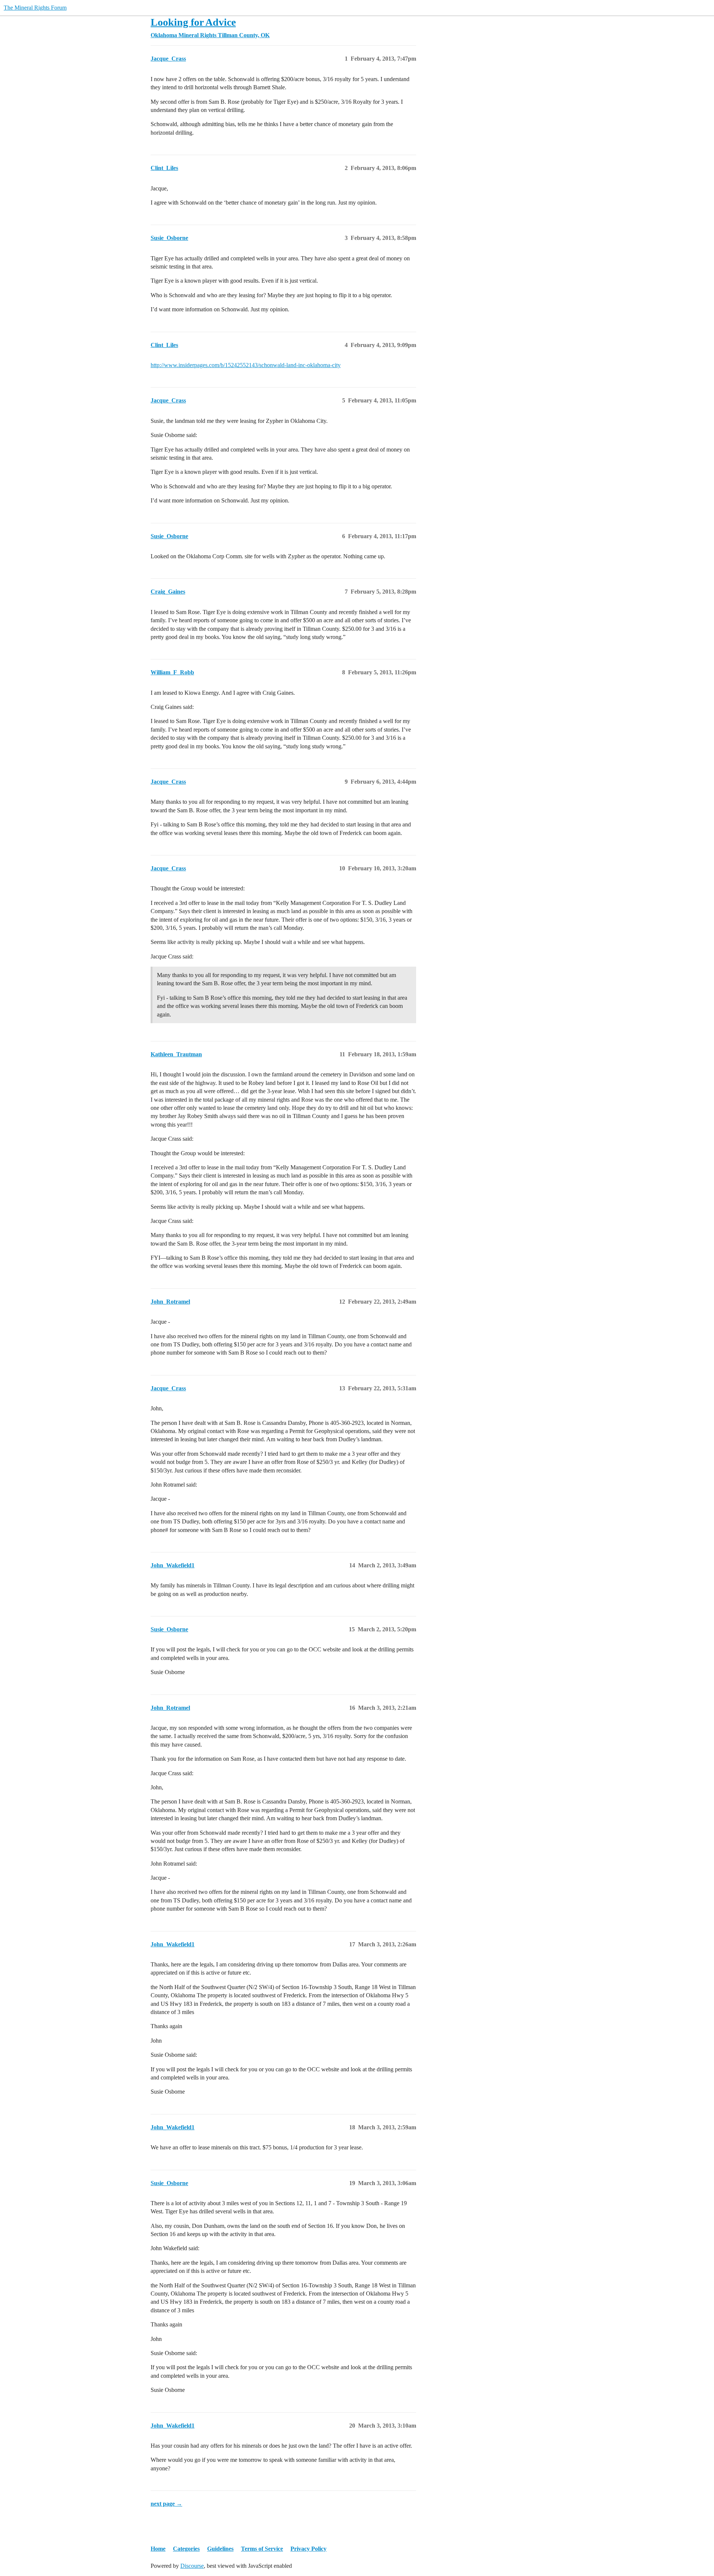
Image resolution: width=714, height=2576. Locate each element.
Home (158, 2549)
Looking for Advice (193, 22)
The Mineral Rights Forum (35, 8)
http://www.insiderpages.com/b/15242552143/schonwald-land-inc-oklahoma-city (246, 365)
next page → (166, 2504)
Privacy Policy (308, 2549)
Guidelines (220, 2549)
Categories (186, 2549)
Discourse (192, 2566)
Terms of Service (262, 2549)
